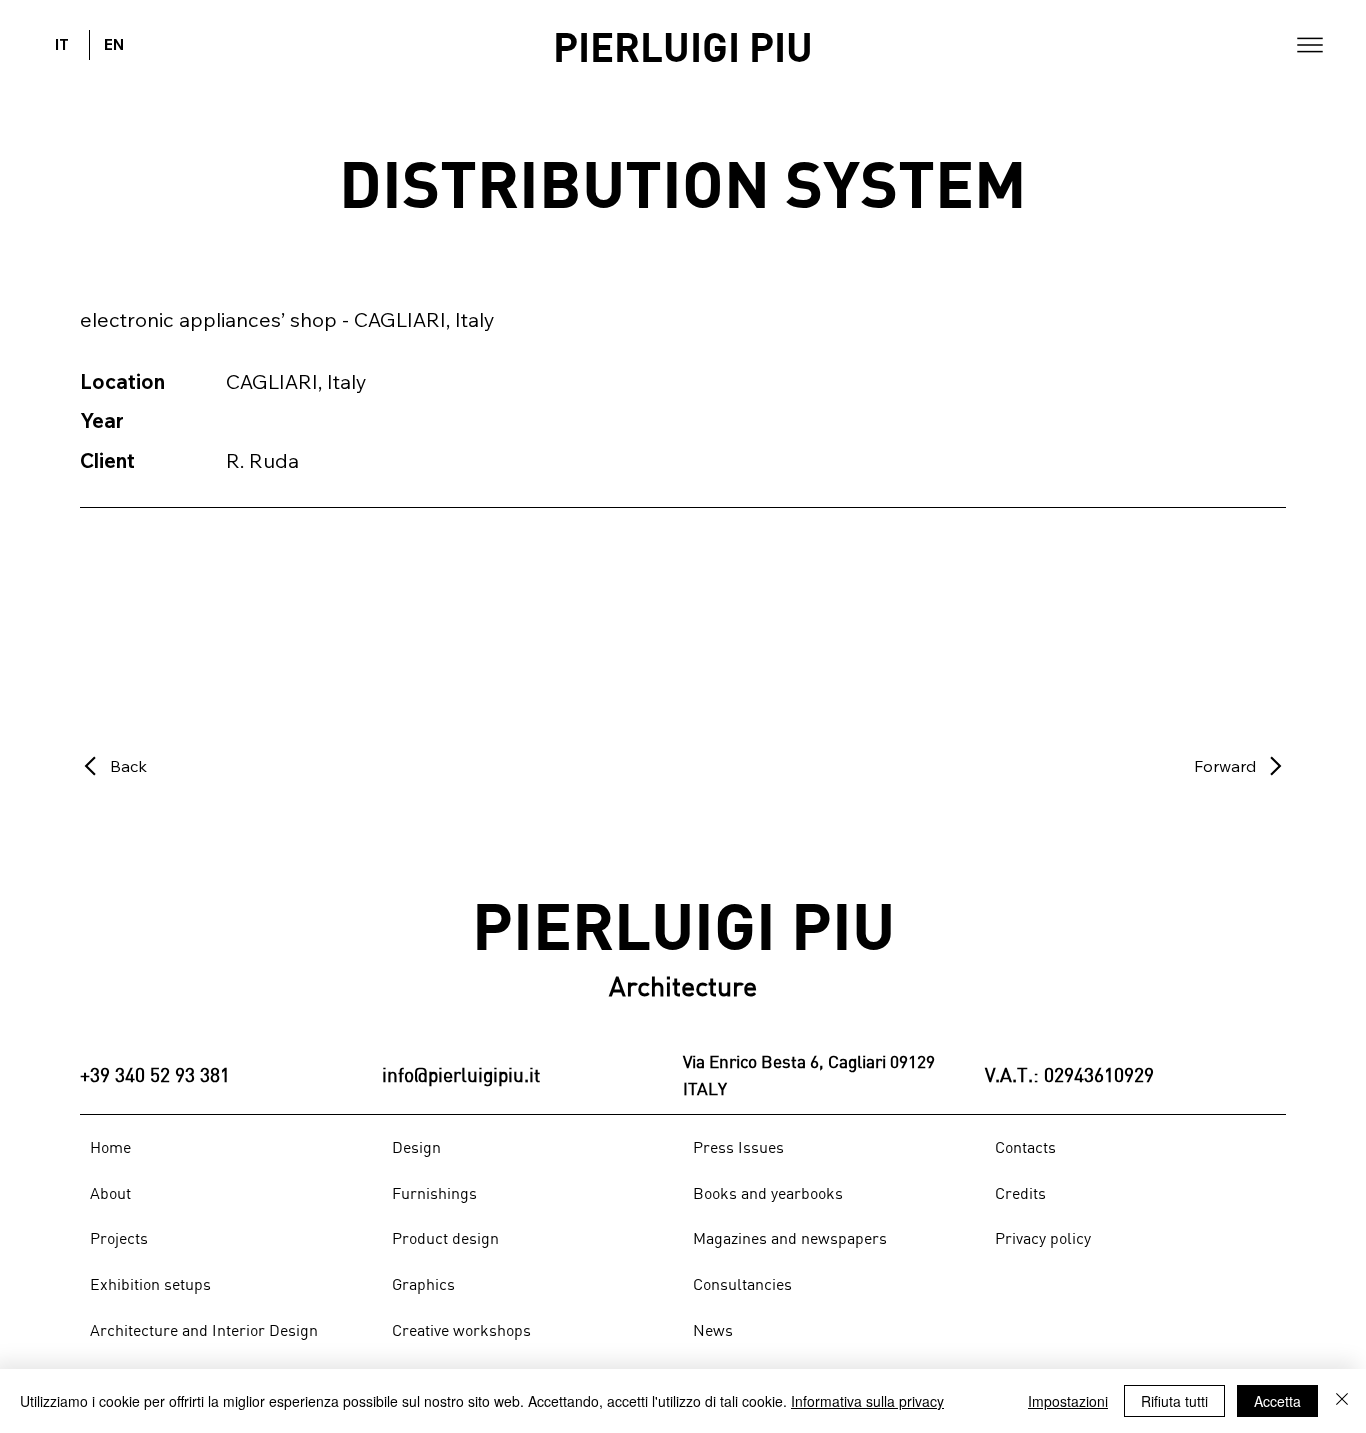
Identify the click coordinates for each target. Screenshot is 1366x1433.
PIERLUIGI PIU (683, 45)
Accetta (1277, 1401)
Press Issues (738, 1147)
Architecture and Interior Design (204, 1330)
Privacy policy (1043, 1238)
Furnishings (434, 1193)
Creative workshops (461, 1330)
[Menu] (1310, 45)
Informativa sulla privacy (867, 1401)
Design (416, 1147)
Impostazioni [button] (1068, 1401)
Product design (445, 1238)
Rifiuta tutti (1174, 1401)
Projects (119, 1238)
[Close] (1342, 1401)
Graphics (423, 1284)
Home (110, 1147)
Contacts (1025, 1147)
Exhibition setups (150, 1284)
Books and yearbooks (768, 1193)
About (110, 1193)
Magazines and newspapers (790, 1238)
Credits (1020, 1193)
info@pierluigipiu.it (461, 1074)
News (713, 1330)
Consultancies (742, 1284)
